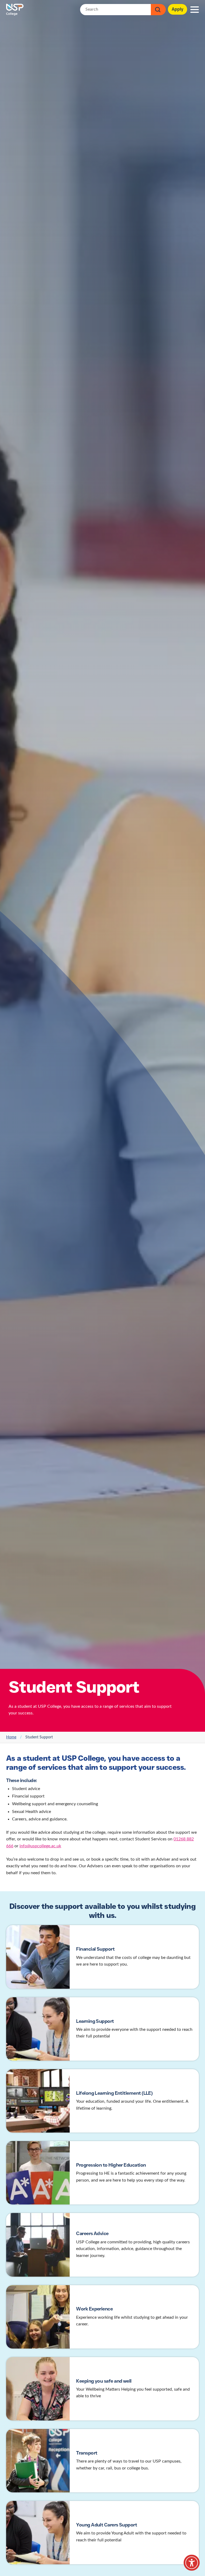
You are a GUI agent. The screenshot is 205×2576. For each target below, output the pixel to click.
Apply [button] (178, 9)
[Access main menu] (195, 10)
